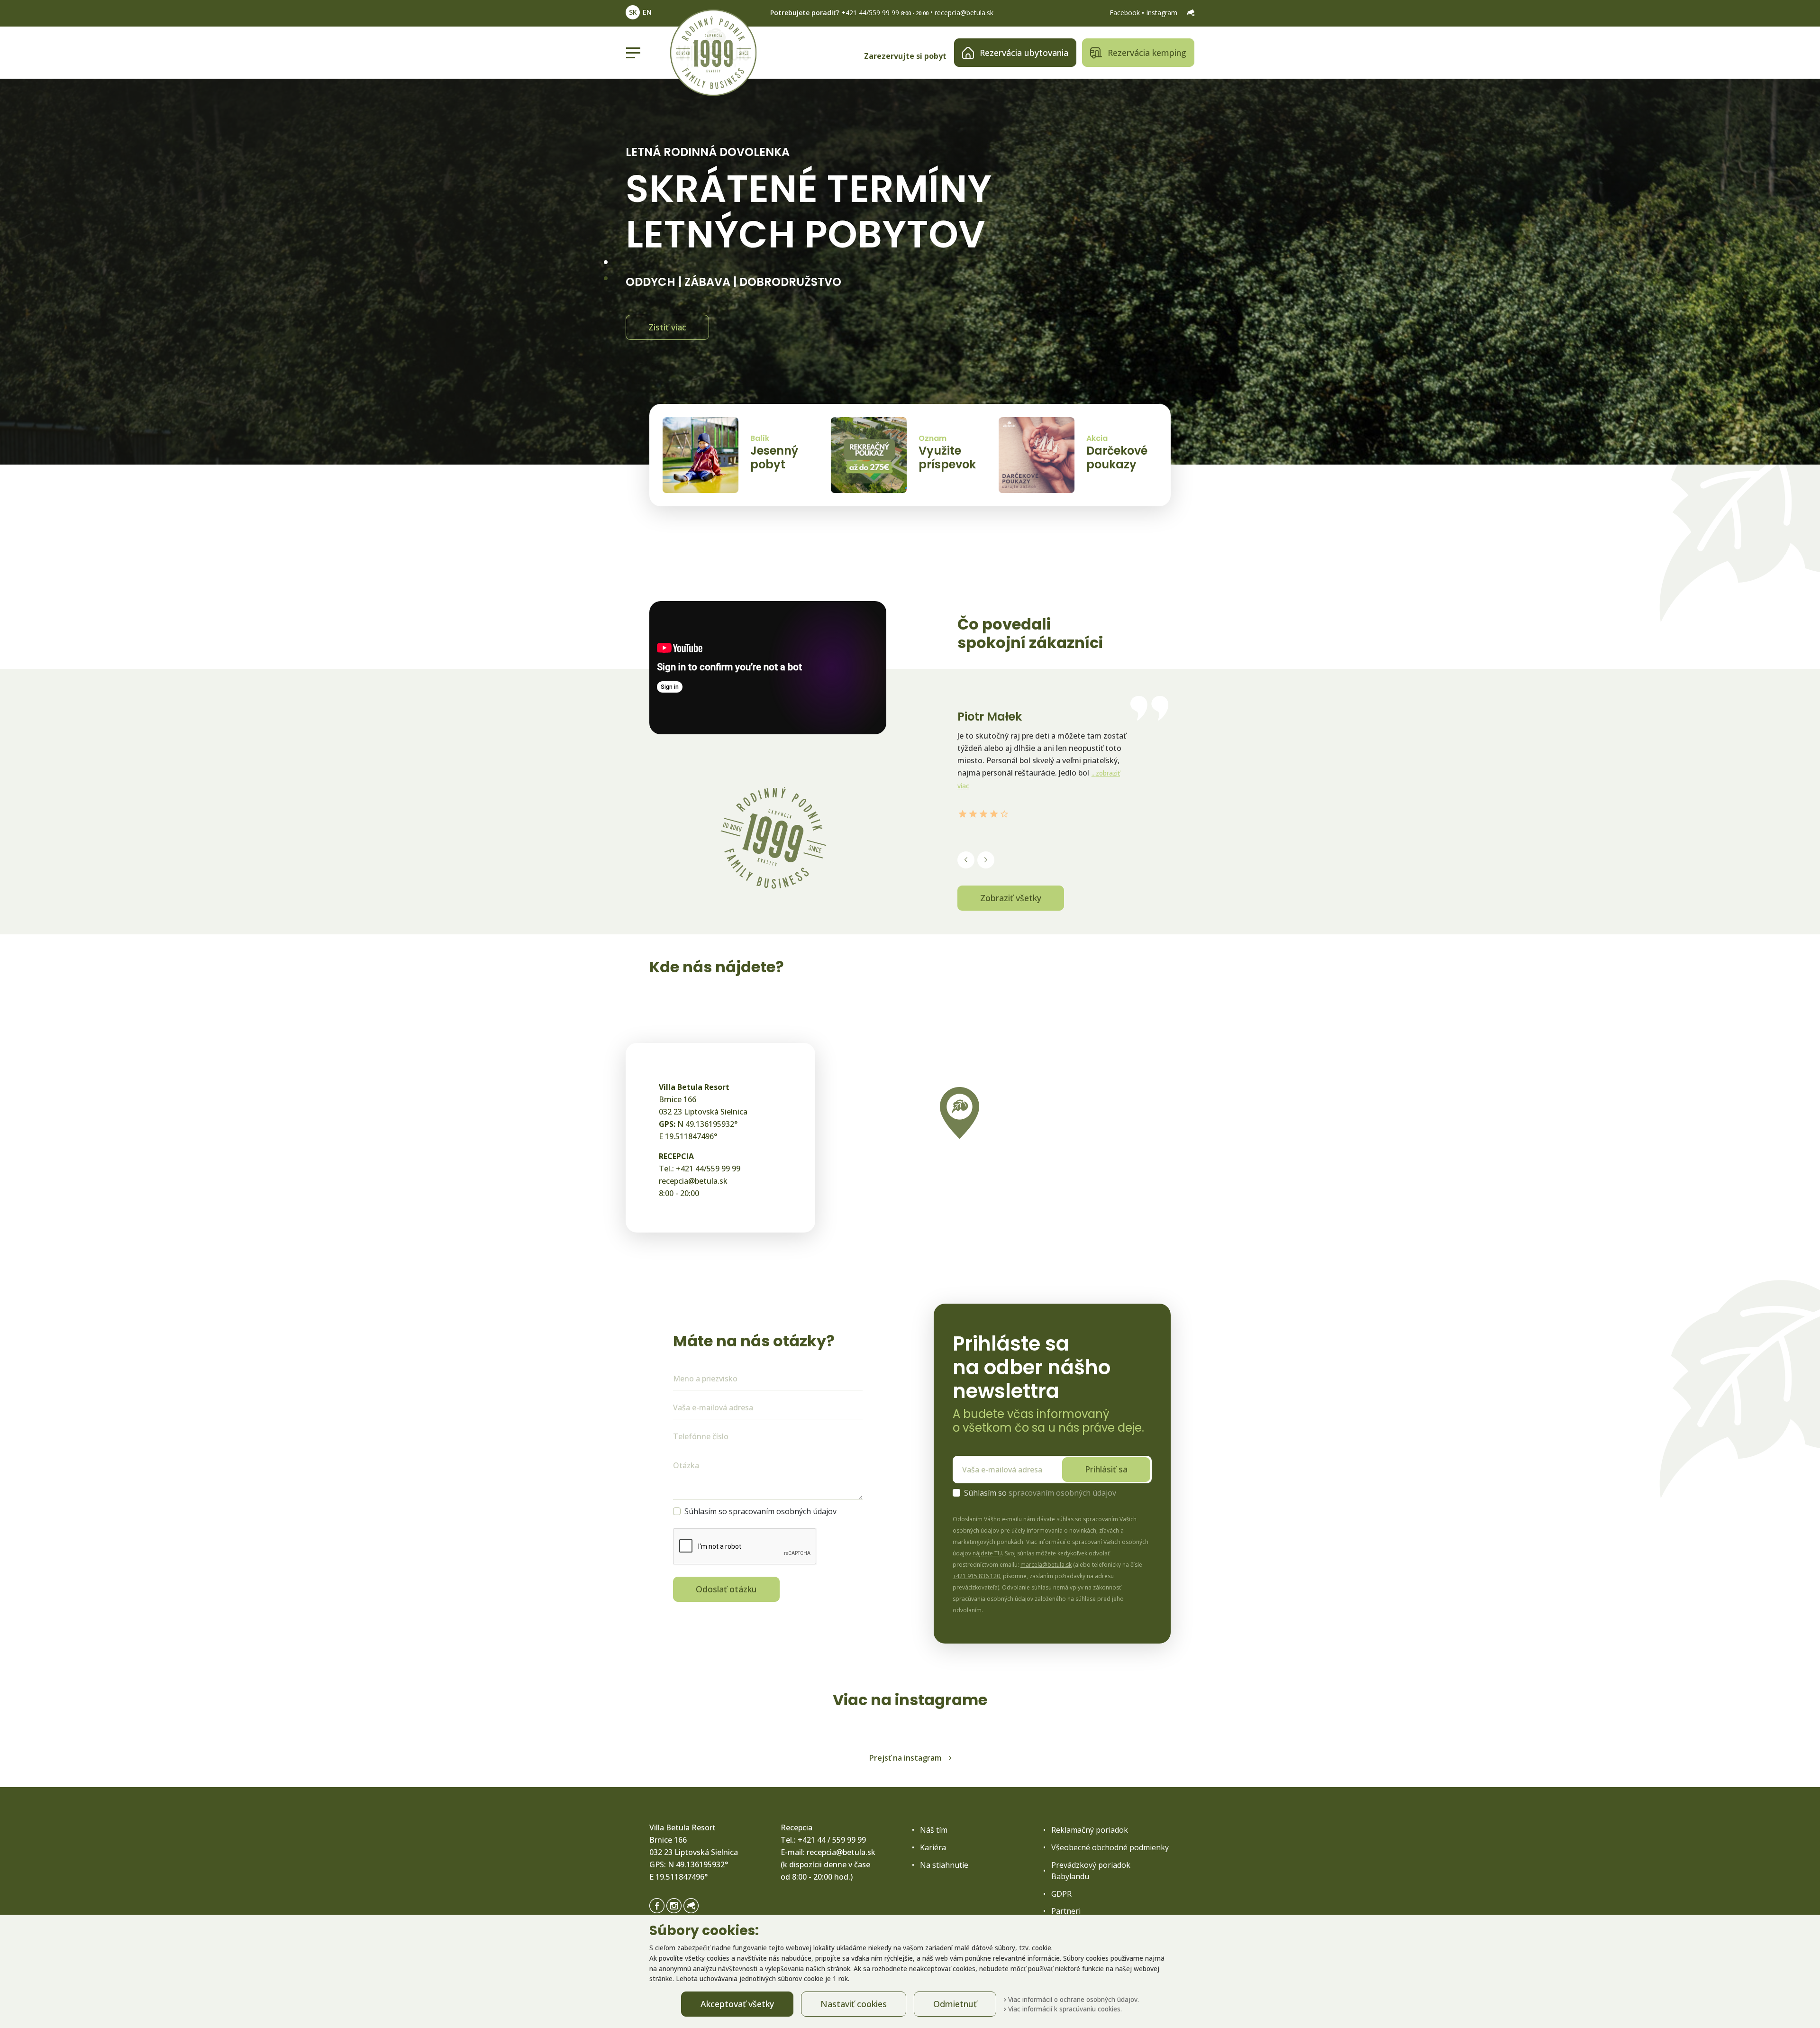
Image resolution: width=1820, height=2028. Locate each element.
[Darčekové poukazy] (1037, 455)
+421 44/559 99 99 (870, 13)
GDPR (1061, 1894)
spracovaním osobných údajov (1062, 1493)
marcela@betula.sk (1046, 1565)
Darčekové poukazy (1117, 457)
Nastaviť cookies (854, 2004)
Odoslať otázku (726, 1589)
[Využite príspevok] (869, 455)
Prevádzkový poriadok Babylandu (1091, 1871)
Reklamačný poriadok (1090, 1830)
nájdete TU (987, 1553)
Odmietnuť (955, 2004)
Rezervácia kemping (1147, 53)
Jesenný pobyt (774, 457)
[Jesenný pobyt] (701, 455)
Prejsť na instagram (905, 1758)
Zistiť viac (667, 327)
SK (633, 12)
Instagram (1163, 13)
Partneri (1066, 1911)
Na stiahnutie (944, 1865)
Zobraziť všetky (1011, 898)
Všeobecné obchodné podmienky (1110, 1847)
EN (647, 12)
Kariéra (933, 1847)
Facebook (1126, 13)
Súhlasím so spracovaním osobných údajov (760, 1511)
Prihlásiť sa (1106, 1469)
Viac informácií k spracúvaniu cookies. (1064, 2009)
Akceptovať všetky (737, 2004)
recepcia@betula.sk (964, 13)
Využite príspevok (947, 457)
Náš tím (934, 1830)
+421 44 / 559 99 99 (832, 1840)
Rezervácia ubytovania (1024, 53)
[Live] (1191, 13)
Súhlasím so (1040, 1493)
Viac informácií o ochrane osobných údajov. (1073, 1999)
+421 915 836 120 (976, 1576)
